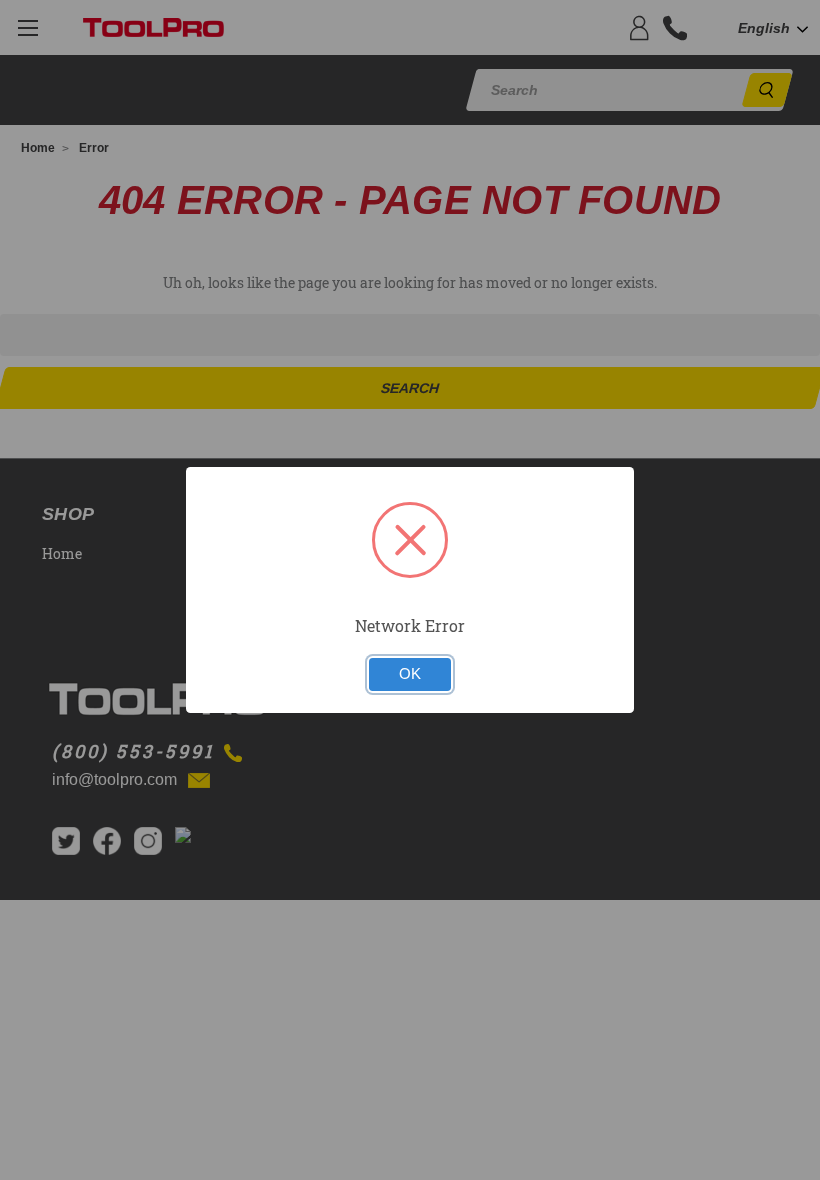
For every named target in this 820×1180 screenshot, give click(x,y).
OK (410, 674)
